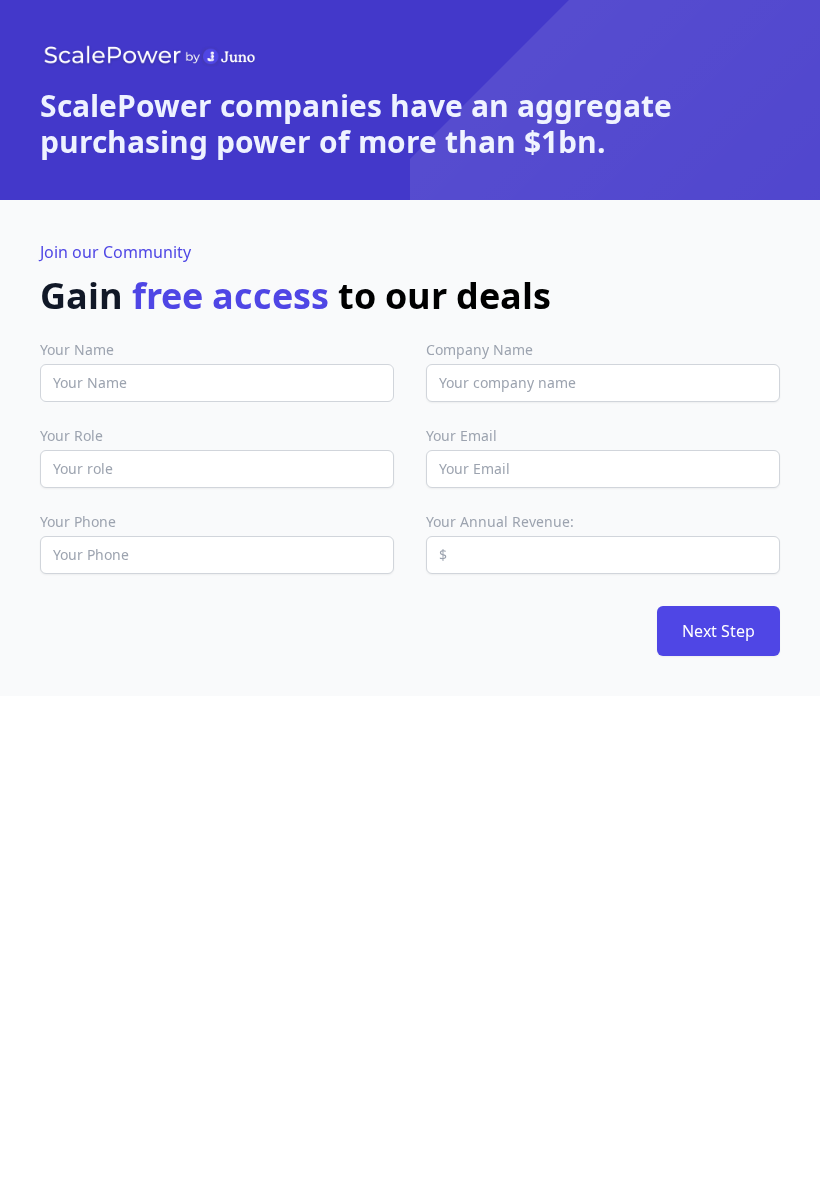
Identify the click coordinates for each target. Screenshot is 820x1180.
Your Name (77, 349)
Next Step (718, 631)
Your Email (461, 435)
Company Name (479, 349)
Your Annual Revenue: (500, 521)
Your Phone (78, 521)
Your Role (71, 435)
